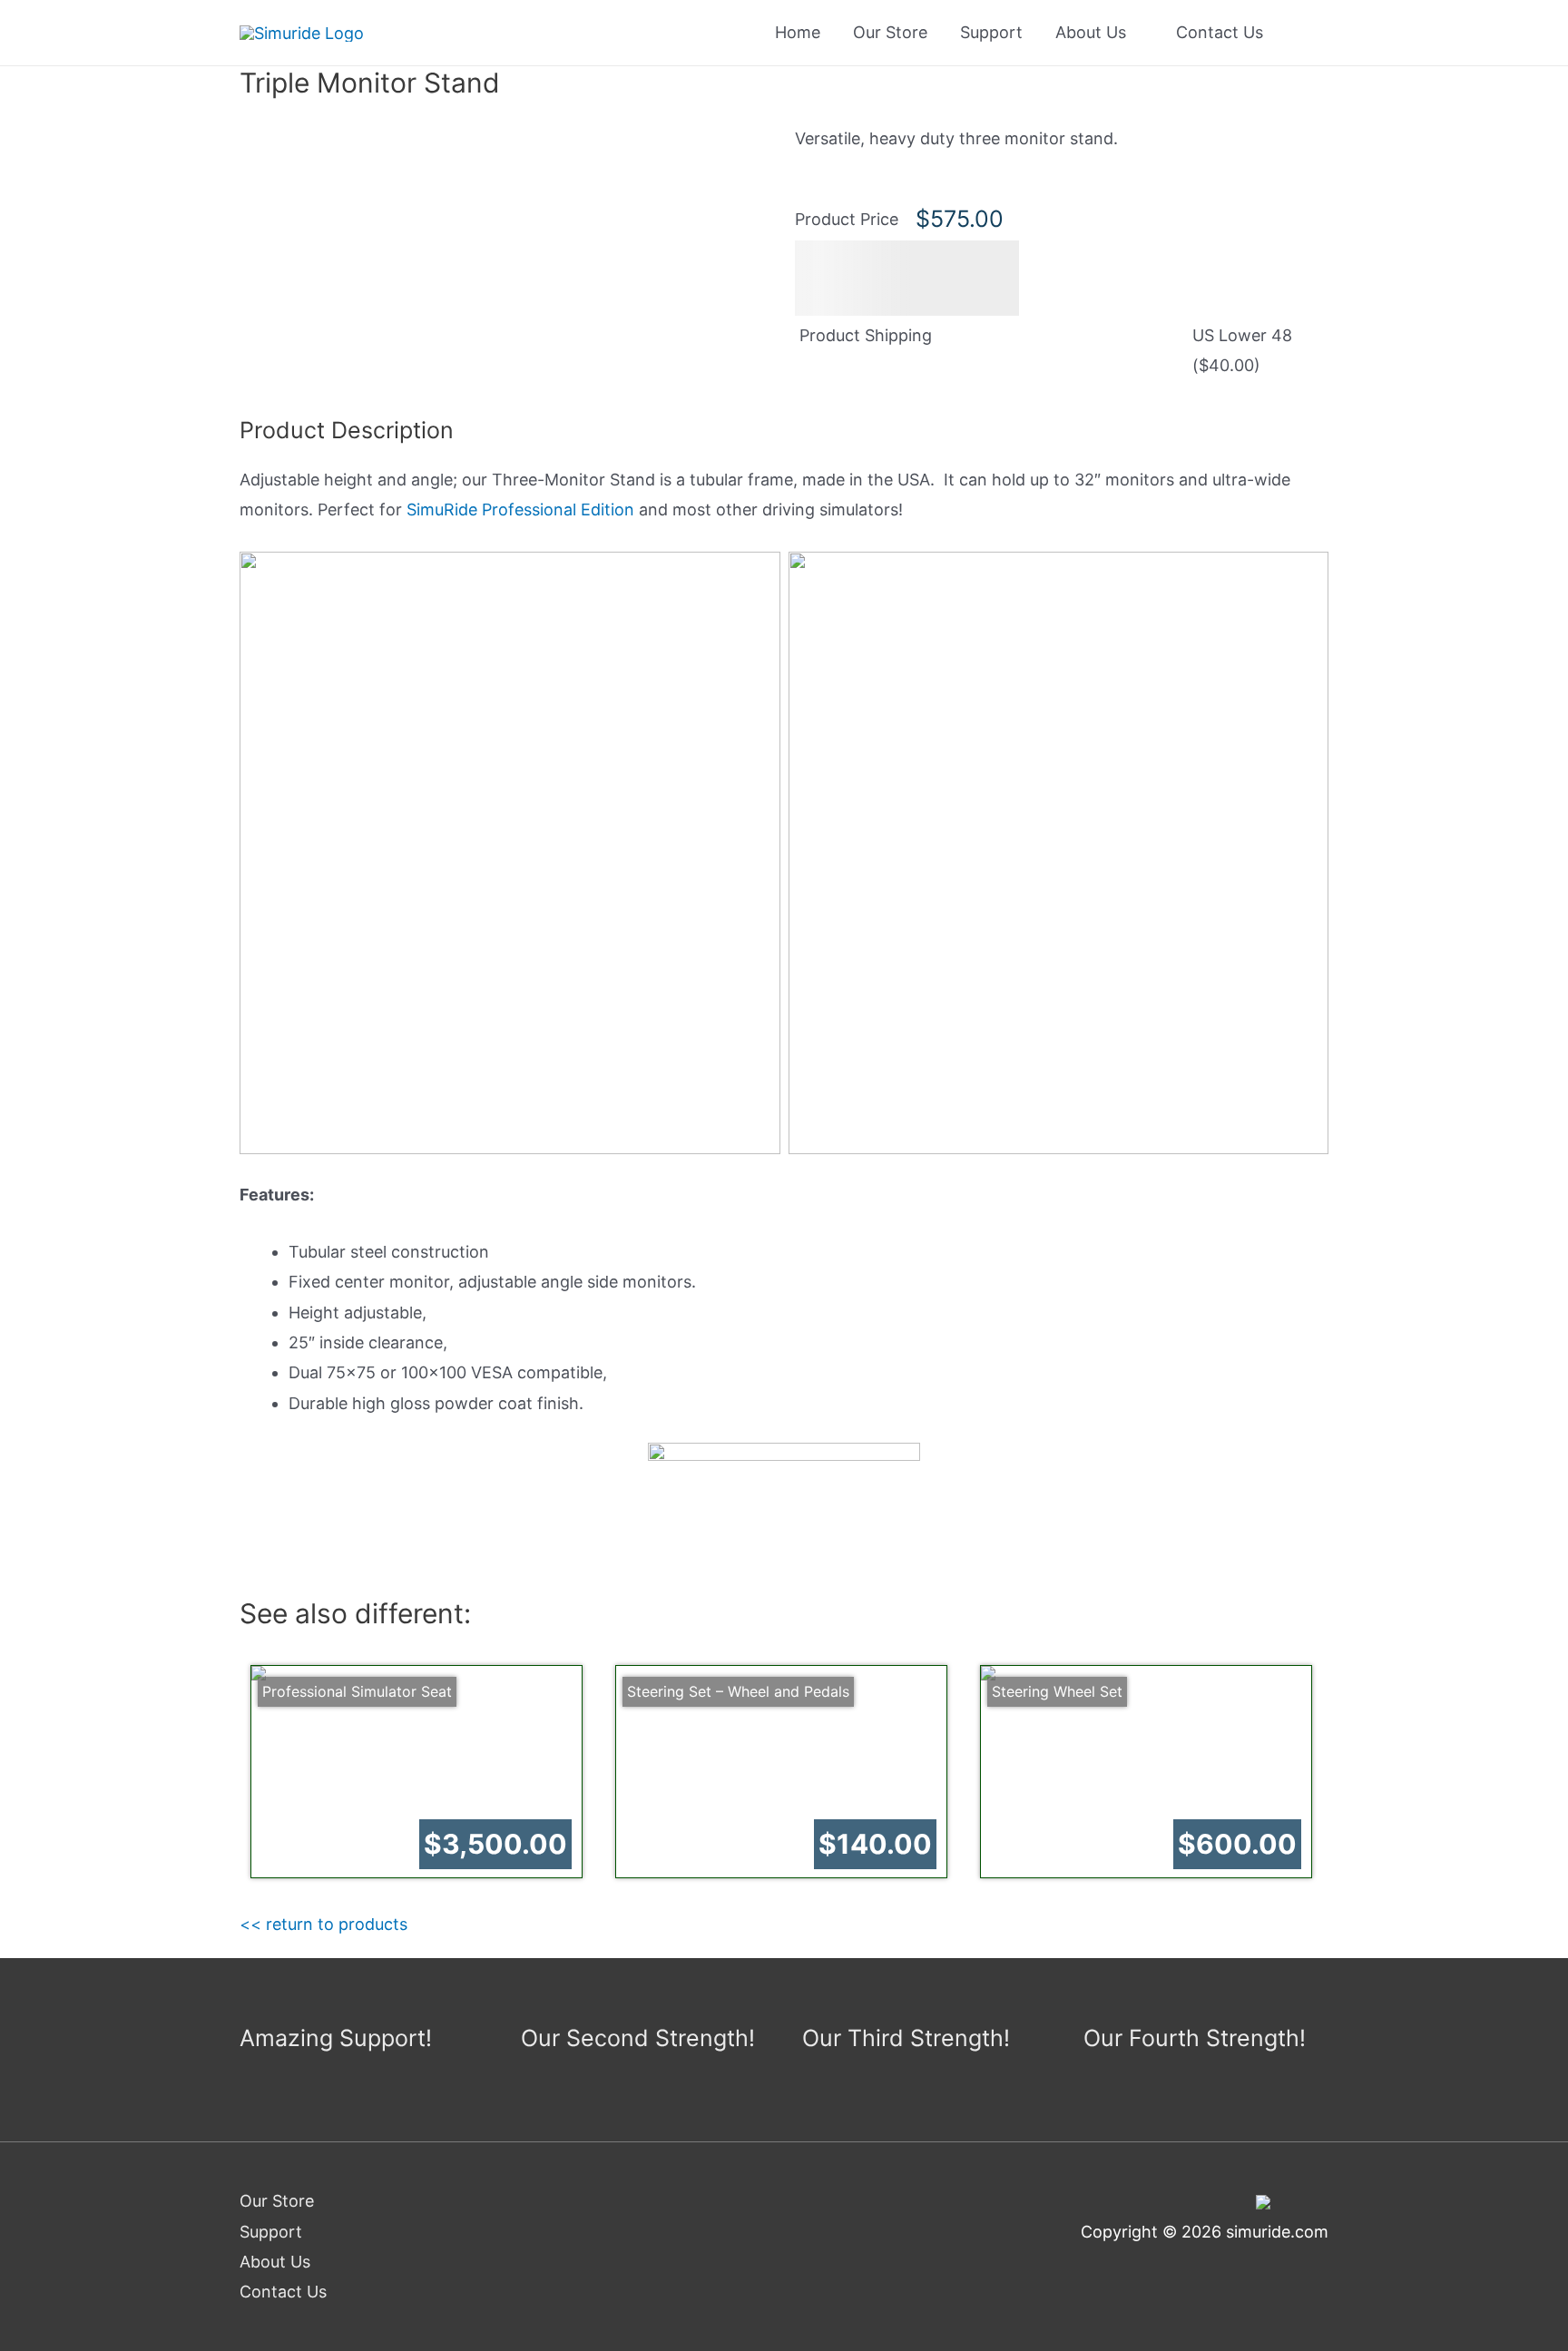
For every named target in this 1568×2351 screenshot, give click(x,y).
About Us (1091, 32)
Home (798, 32)
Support (991, 32)
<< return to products (323, 1924)
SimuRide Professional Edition (520, 509)
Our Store (890, 32)
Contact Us (1220, 32)
